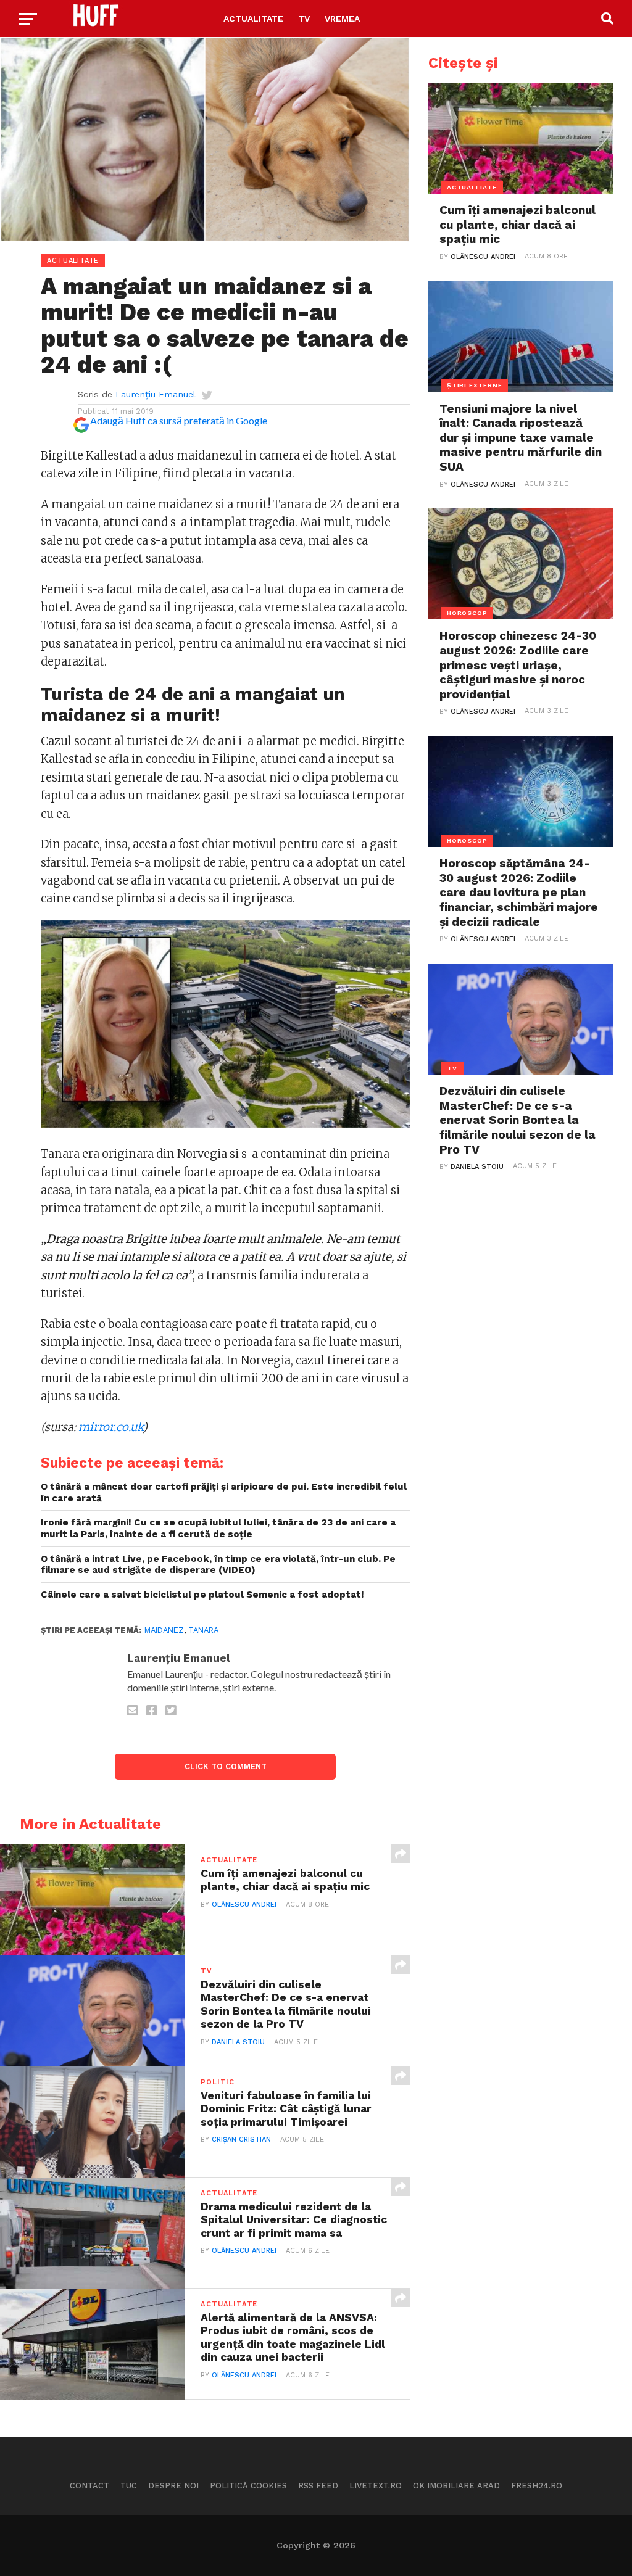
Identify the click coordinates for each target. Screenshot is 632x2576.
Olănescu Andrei (244, 1905)
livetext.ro (376, 2486)
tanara (203, 1630)
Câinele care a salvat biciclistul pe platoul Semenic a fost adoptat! (202, 1595)
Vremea (342, 19)
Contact (89, 2486)
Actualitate (253, 19)
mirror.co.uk (110, 1427)
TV (304, 19)
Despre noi (173, 2486)
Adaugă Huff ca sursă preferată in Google (179, 420)
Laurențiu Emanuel (156, 394)
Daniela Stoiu (238, 2042)
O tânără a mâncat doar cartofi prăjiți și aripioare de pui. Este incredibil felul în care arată (224, 1492)
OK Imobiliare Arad (456, 2486)
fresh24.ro (537, 2486)
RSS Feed (318, 2486)
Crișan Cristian (241, 2140)
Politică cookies (248, 2486)
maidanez (164, 1630)
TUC (129, 2486)
